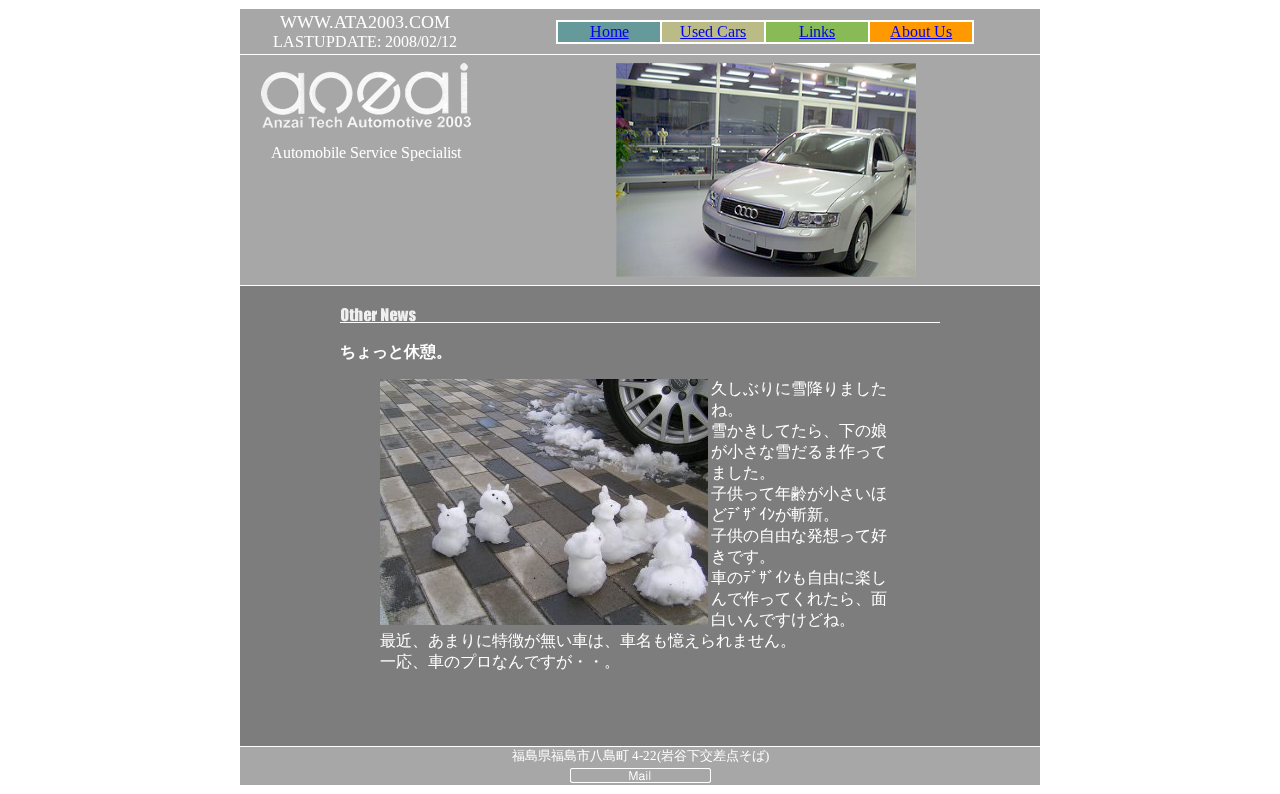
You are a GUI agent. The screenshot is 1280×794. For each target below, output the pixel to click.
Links (817, 31)
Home (609, 31)
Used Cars (713, 31)
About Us (921, 31)
